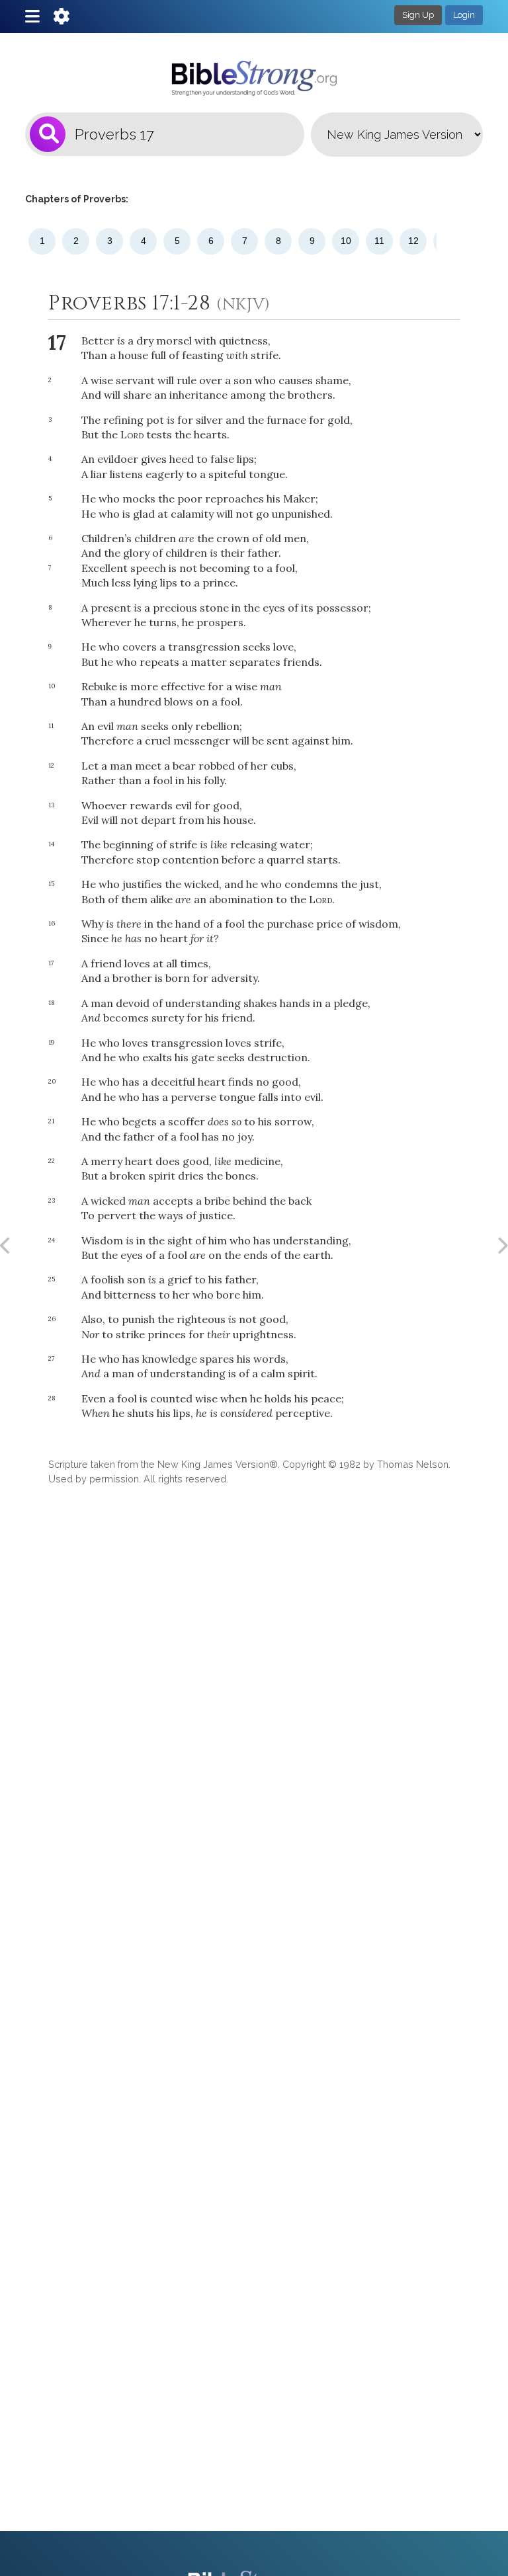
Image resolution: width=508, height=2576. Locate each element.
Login (464, 15)
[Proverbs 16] (6, 1246)
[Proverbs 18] (502, 1246)
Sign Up (418, 15)
